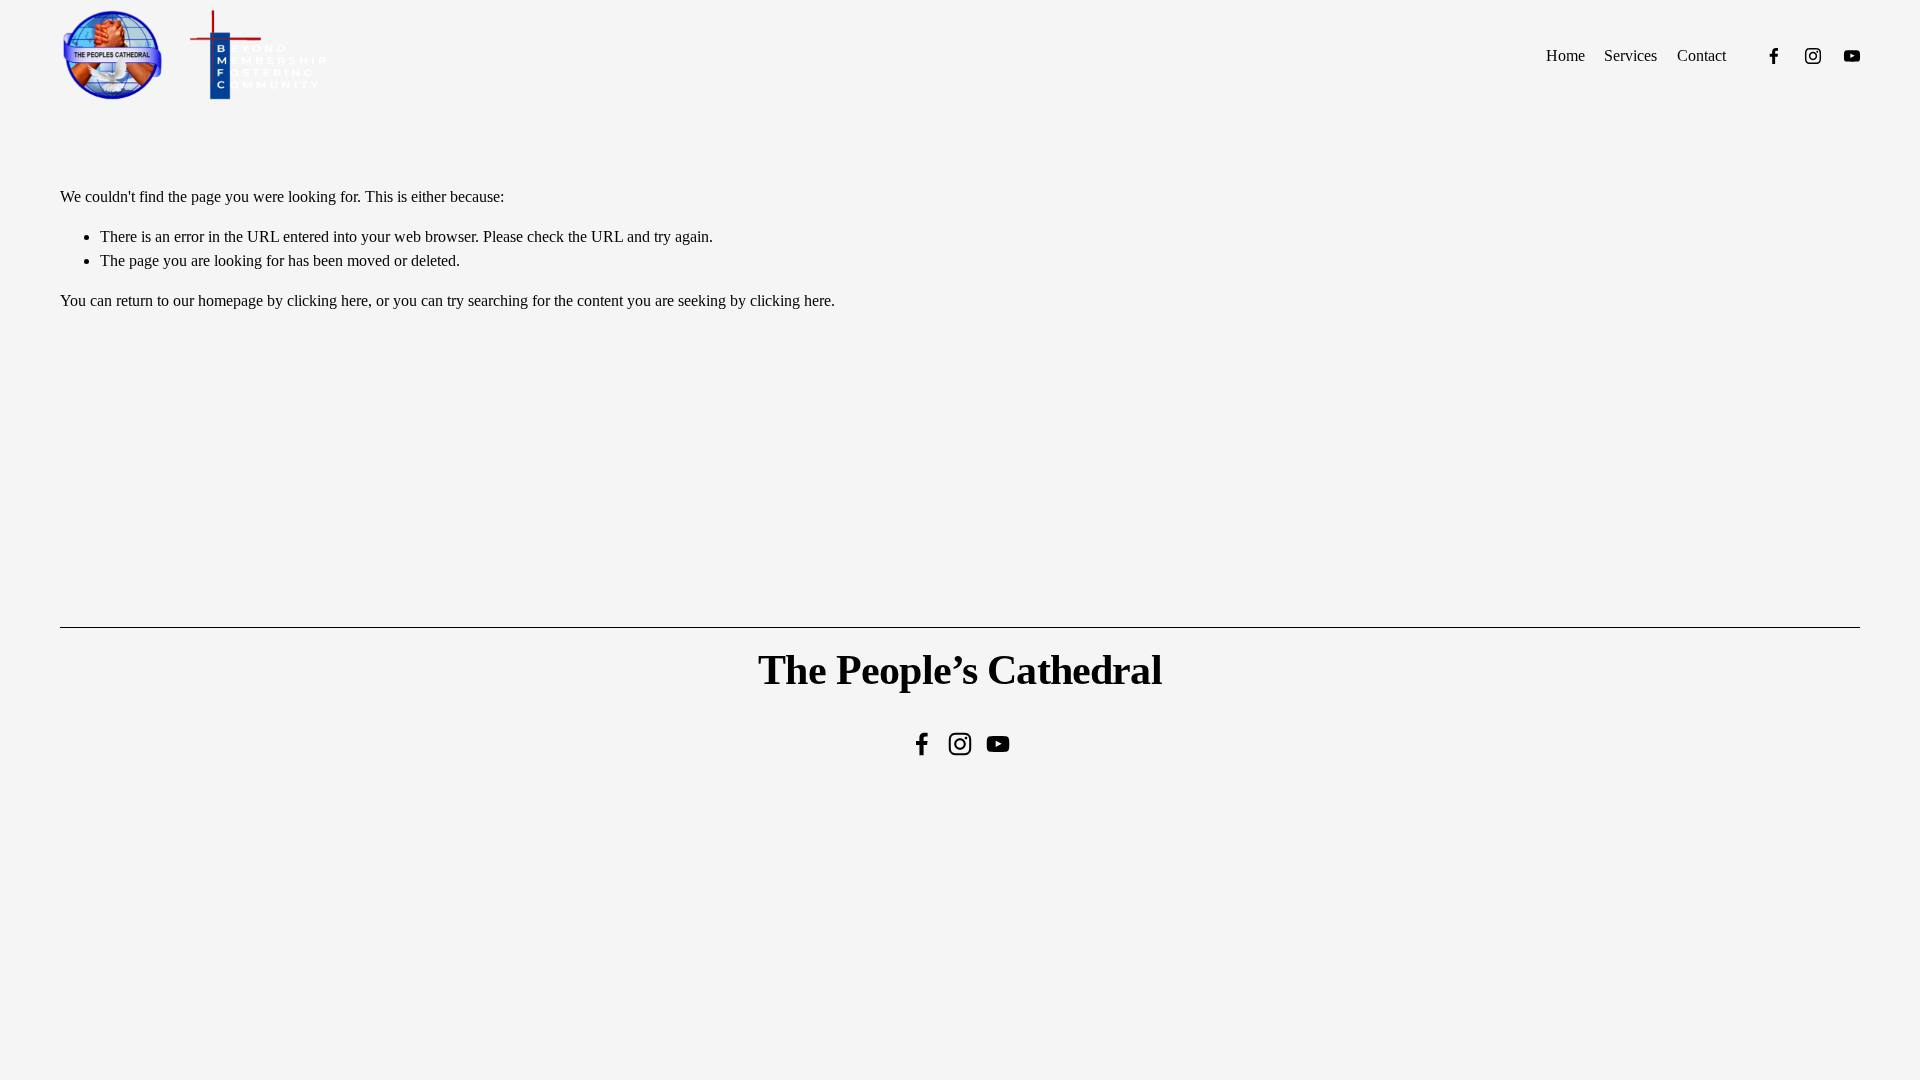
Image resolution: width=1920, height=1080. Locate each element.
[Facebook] (1774, 56)
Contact (1701, 55)
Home (1565, 55)
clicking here (327, 300)
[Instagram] (1813, 56)
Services (1630, 55)
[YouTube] (1852, 56)
